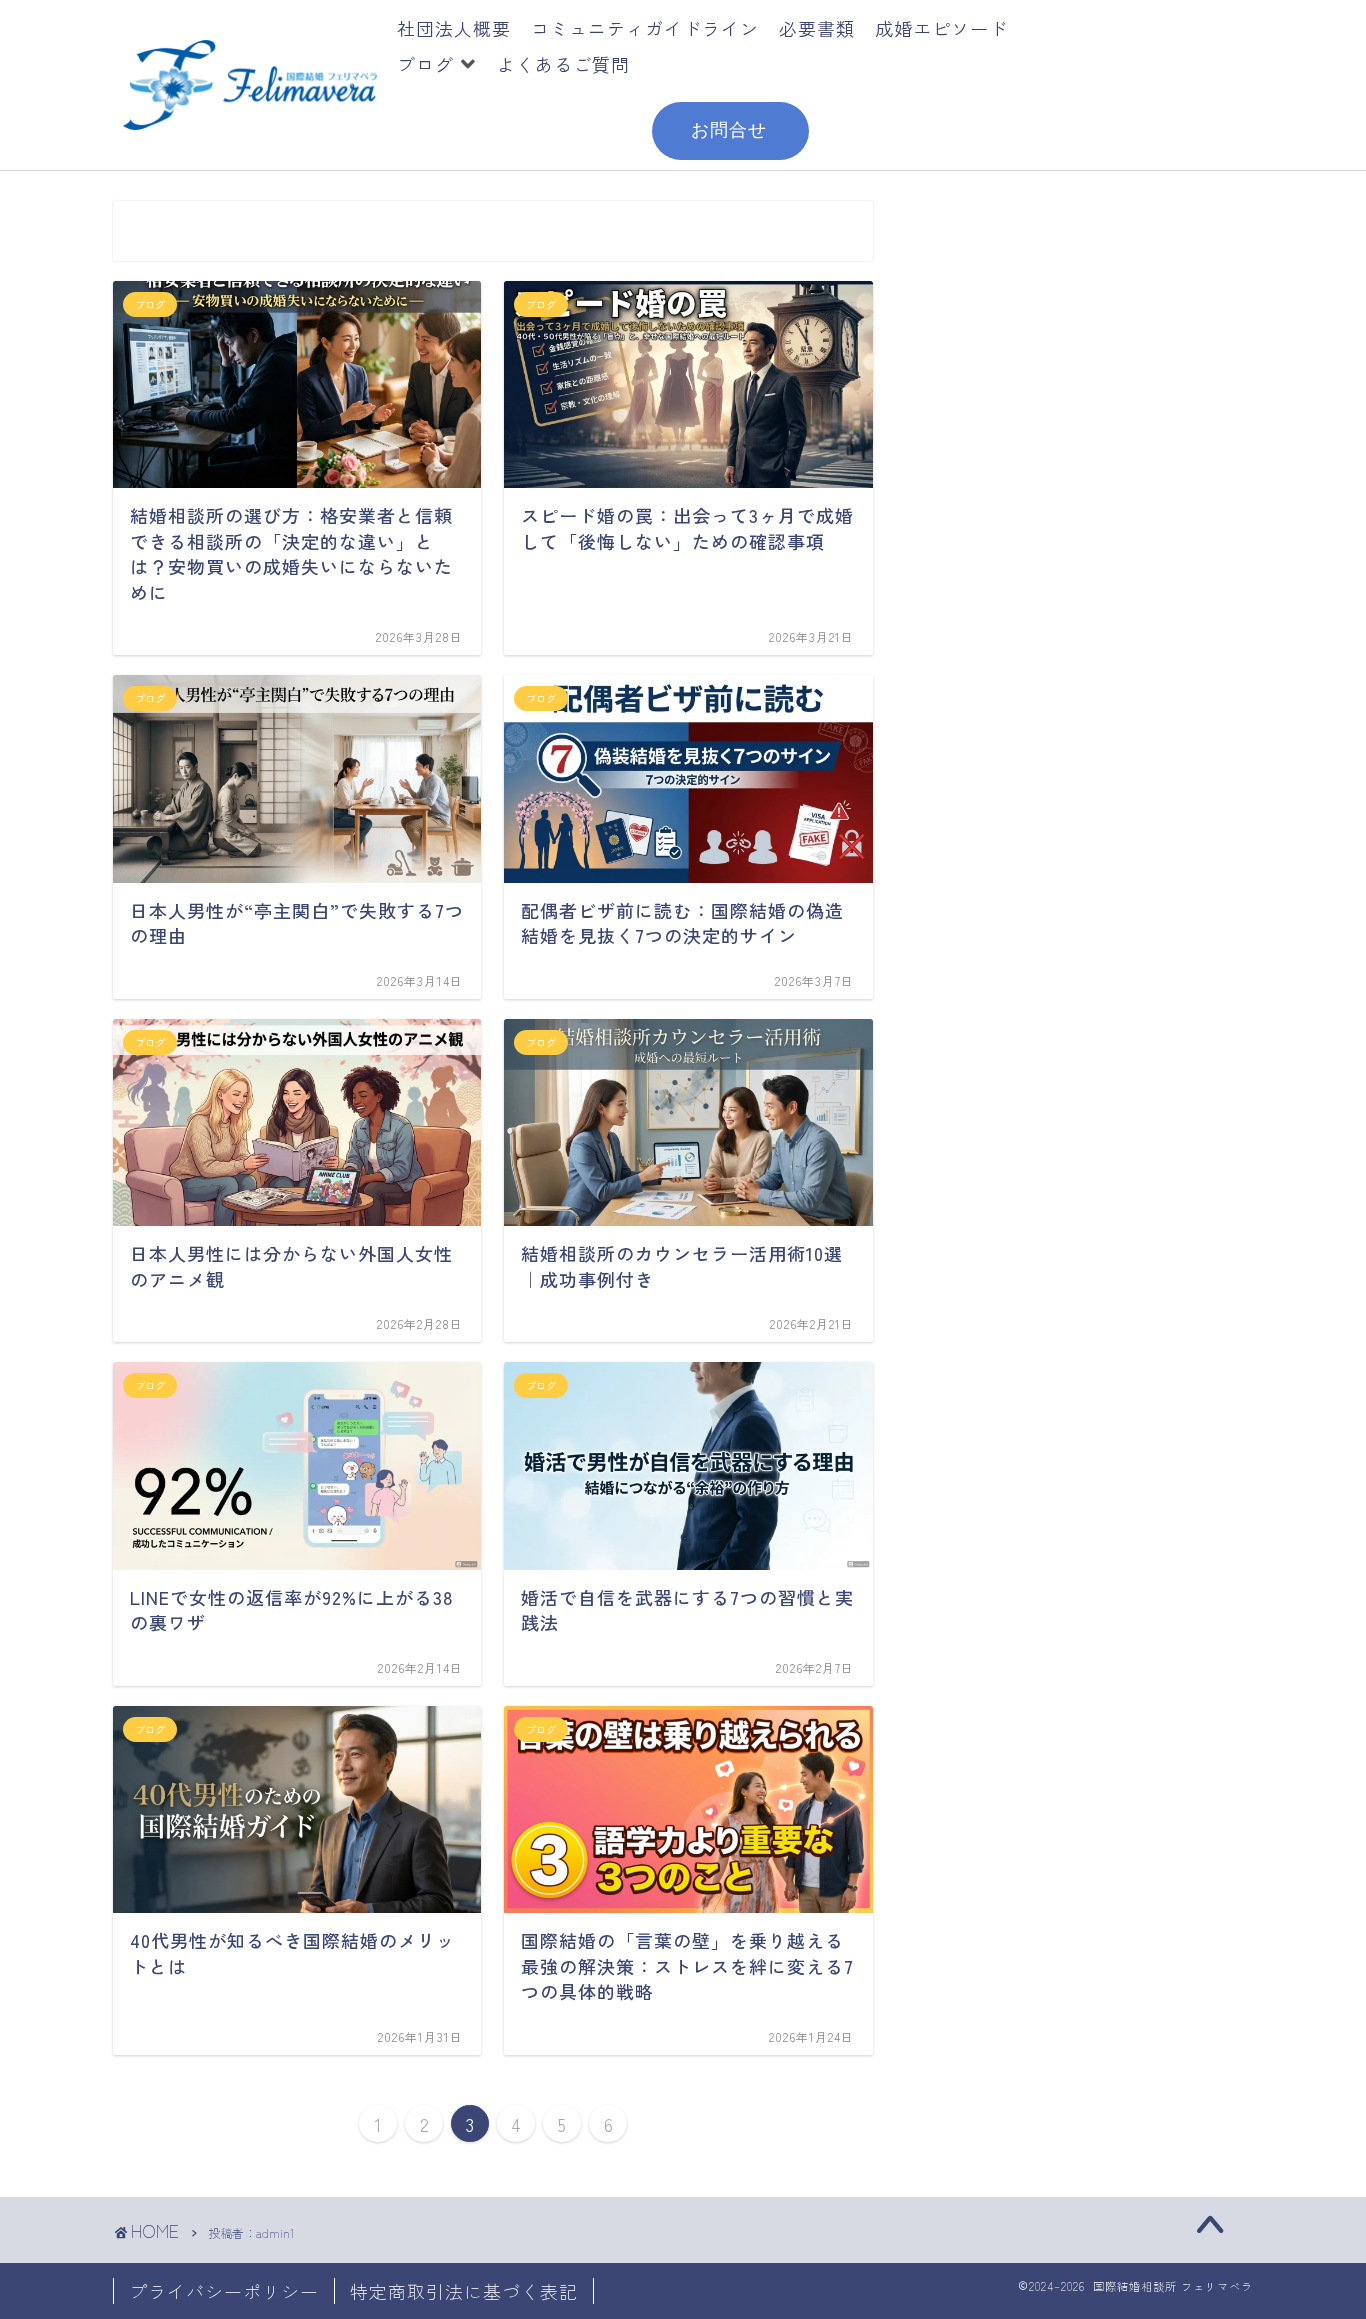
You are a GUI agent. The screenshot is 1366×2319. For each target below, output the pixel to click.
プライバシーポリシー (224, 2291)
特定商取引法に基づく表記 (464, 2291)
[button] (437, 64)
